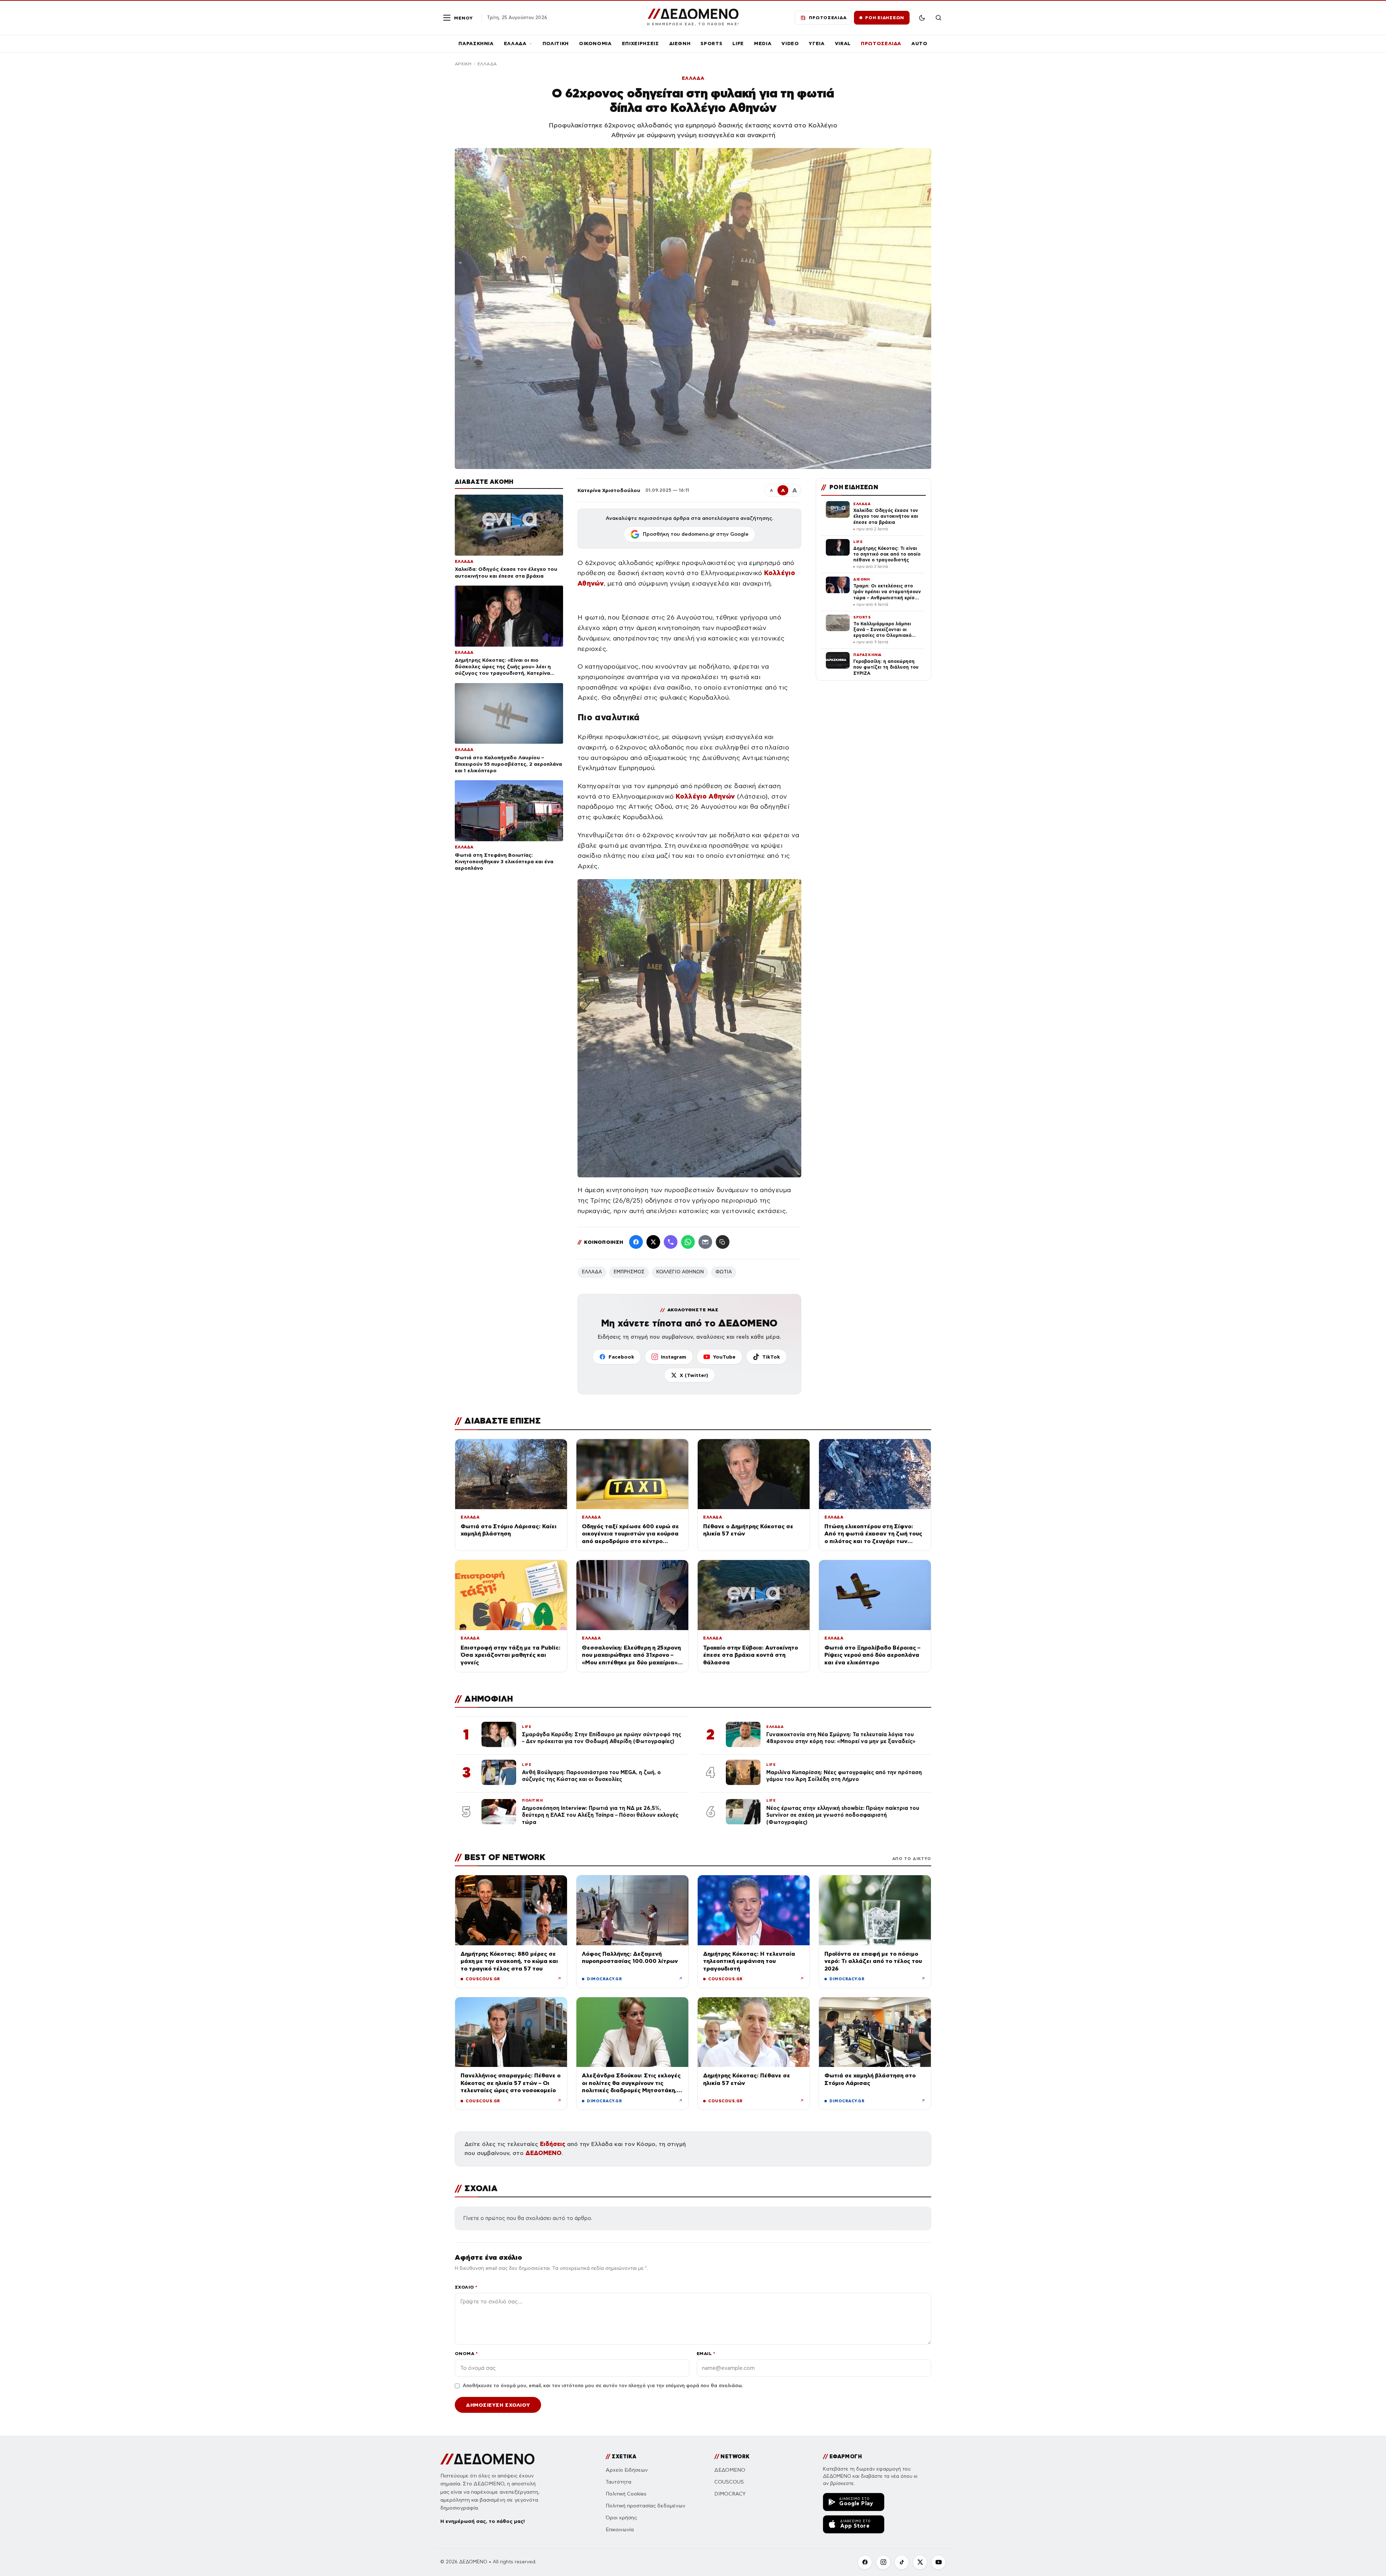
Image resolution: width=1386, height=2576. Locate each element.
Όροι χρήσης (621, 2518)
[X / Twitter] (653, 1242)
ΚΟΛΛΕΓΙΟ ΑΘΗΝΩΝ (680, 1272)
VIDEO (790, 44)
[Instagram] (883, 2562)
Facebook (621, 1357)
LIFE (738, 44)
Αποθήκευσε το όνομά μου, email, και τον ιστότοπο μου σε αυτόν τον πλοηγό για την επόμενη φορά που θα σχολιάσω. (603, 2386)
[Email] (705, 1242)
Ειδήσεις (553, 2144)
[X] (920, 2562)
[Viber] (671, 1242)
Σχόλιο (466, 2287)
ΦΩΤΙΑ (724, 1272)
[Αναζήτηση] (938, 18)
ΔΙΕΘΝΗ (680, 44)
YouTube (724, 1357)
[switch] (922, 18)
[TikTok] (902, 2562)
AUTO (919, 44)
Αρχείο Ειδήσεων (627, 2470)
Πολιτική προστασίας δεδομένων (646, 2506)
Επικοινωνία (620, 2530)
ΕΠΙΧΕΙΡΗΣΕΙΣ (640, 44)
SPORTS (711, 44)
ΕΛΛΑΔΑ (515, 44)
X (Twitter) (694, 1375)
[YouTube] (938, 2562)
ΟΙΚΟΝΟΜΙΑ (595, 44)
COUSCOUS (729, 2482)
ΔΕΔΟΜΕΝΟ (544, 2153)
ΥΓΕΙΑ (817, 44)
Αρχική (463, 64)
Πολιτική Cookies (626, 2494)
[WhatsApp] (688, 1242)
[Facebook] (636, 1242)
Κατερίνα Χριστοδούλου (609, 490)
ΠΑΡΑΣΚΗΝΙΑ (476, 44)
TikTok (771, 1357)
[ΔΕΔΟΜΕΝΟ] (487, 2459)
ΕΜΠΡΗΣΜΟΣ (629, 1272)
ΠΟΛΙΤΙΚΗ (556, 44)
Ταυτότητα (618, 2482)
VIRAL (843, 44)
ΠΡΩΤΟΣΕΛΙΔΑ (881, 44)
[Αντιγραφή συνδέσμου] (723, 1242)
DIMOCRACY (730, 2494)
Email (706, 2353)
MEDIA (763, 44)
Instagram (674, 1357)
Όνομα (466, 2353)
